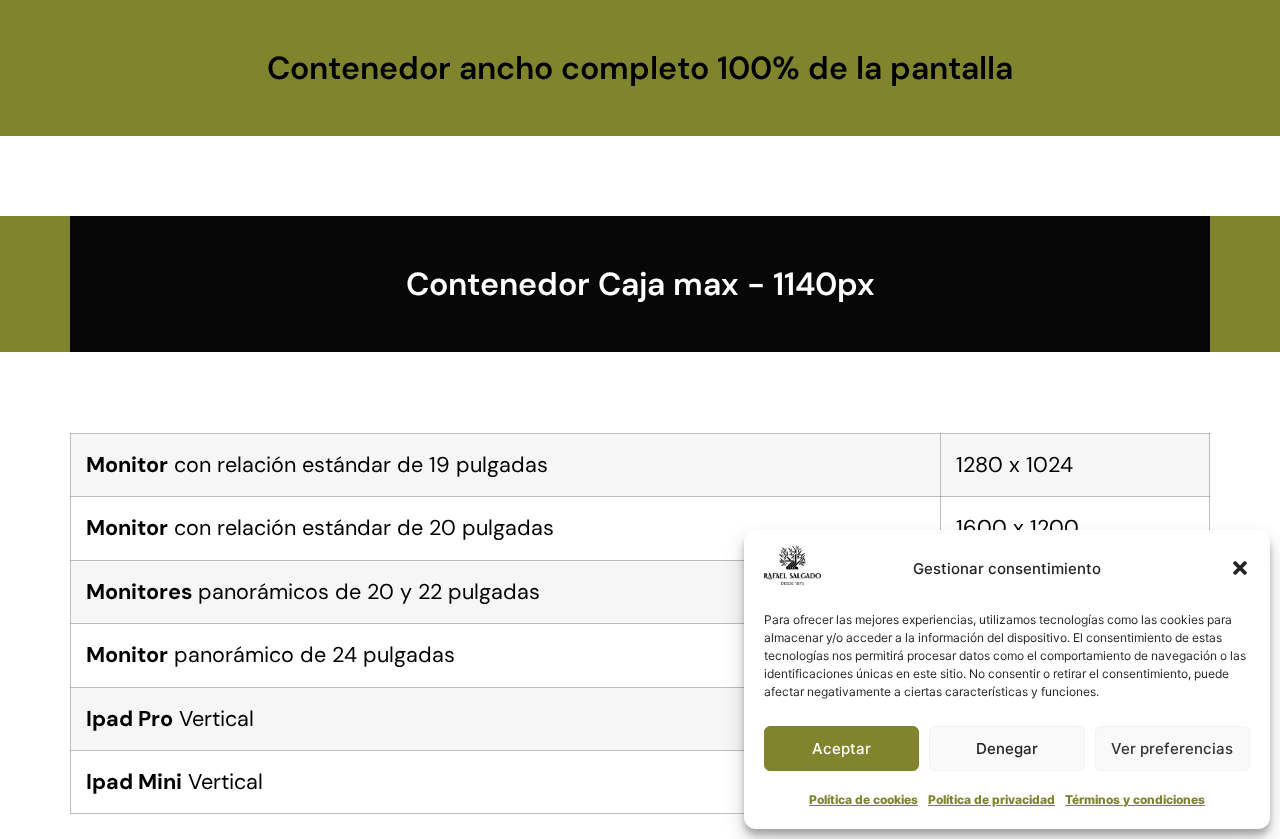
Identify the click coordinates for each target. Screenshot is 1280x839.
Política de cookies (863, 799)
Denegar (1007, 748)
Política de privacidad (991, 799)
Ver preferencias (1172, 748)
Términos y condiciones (1135, 799)
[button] (1240, 568)
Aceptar (841, 748)
